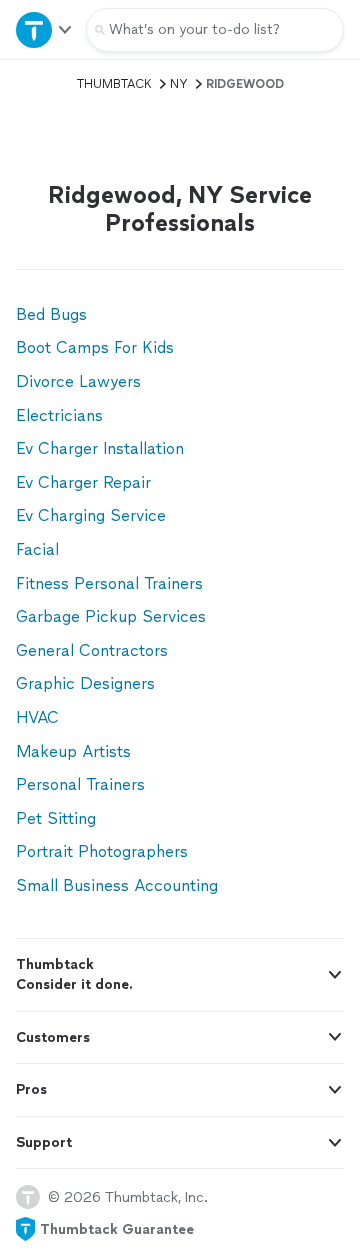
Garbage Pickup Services (111, 616)
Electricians (59, 415)
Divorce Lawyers (78, 381)
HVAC (37, 717)
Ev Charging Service (91, 515)
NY (179, 84)
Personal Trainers (80, 784)
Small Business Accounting (117, 885)
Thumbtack (114, 84)
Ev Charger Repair (83, 482)
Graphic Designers (85, 683)
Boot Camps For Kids (95, 347)
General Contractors (92, 650)
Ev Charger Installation (100, 448)
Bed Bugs (51, 314)
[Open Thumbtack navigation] (43, 29)
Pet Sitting (56, 818)
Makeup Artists (73, 751)
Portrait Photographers (102, 851)
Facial (37, 549)
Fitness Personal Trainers (109, 583)
